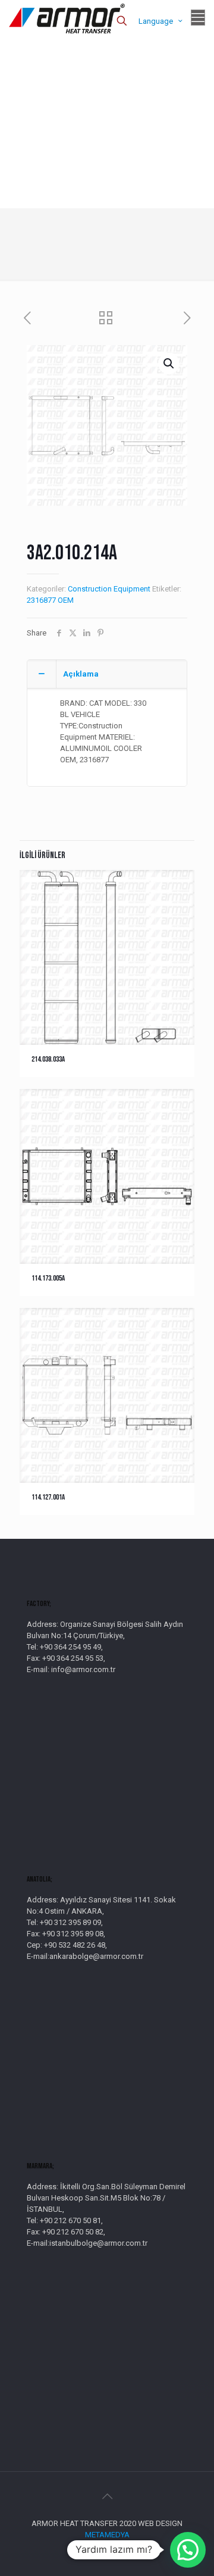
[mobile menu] (198, 18)
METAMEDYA (107, 2535)
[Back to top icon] (107, 2496)
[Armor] (67, 18)
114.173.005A (48, 1278)
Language (156, 21)
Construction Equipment (109, 589)
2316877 (41, 600)
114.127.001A (48, 1497)
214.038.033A (48, 1059)
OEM (66, 600)
